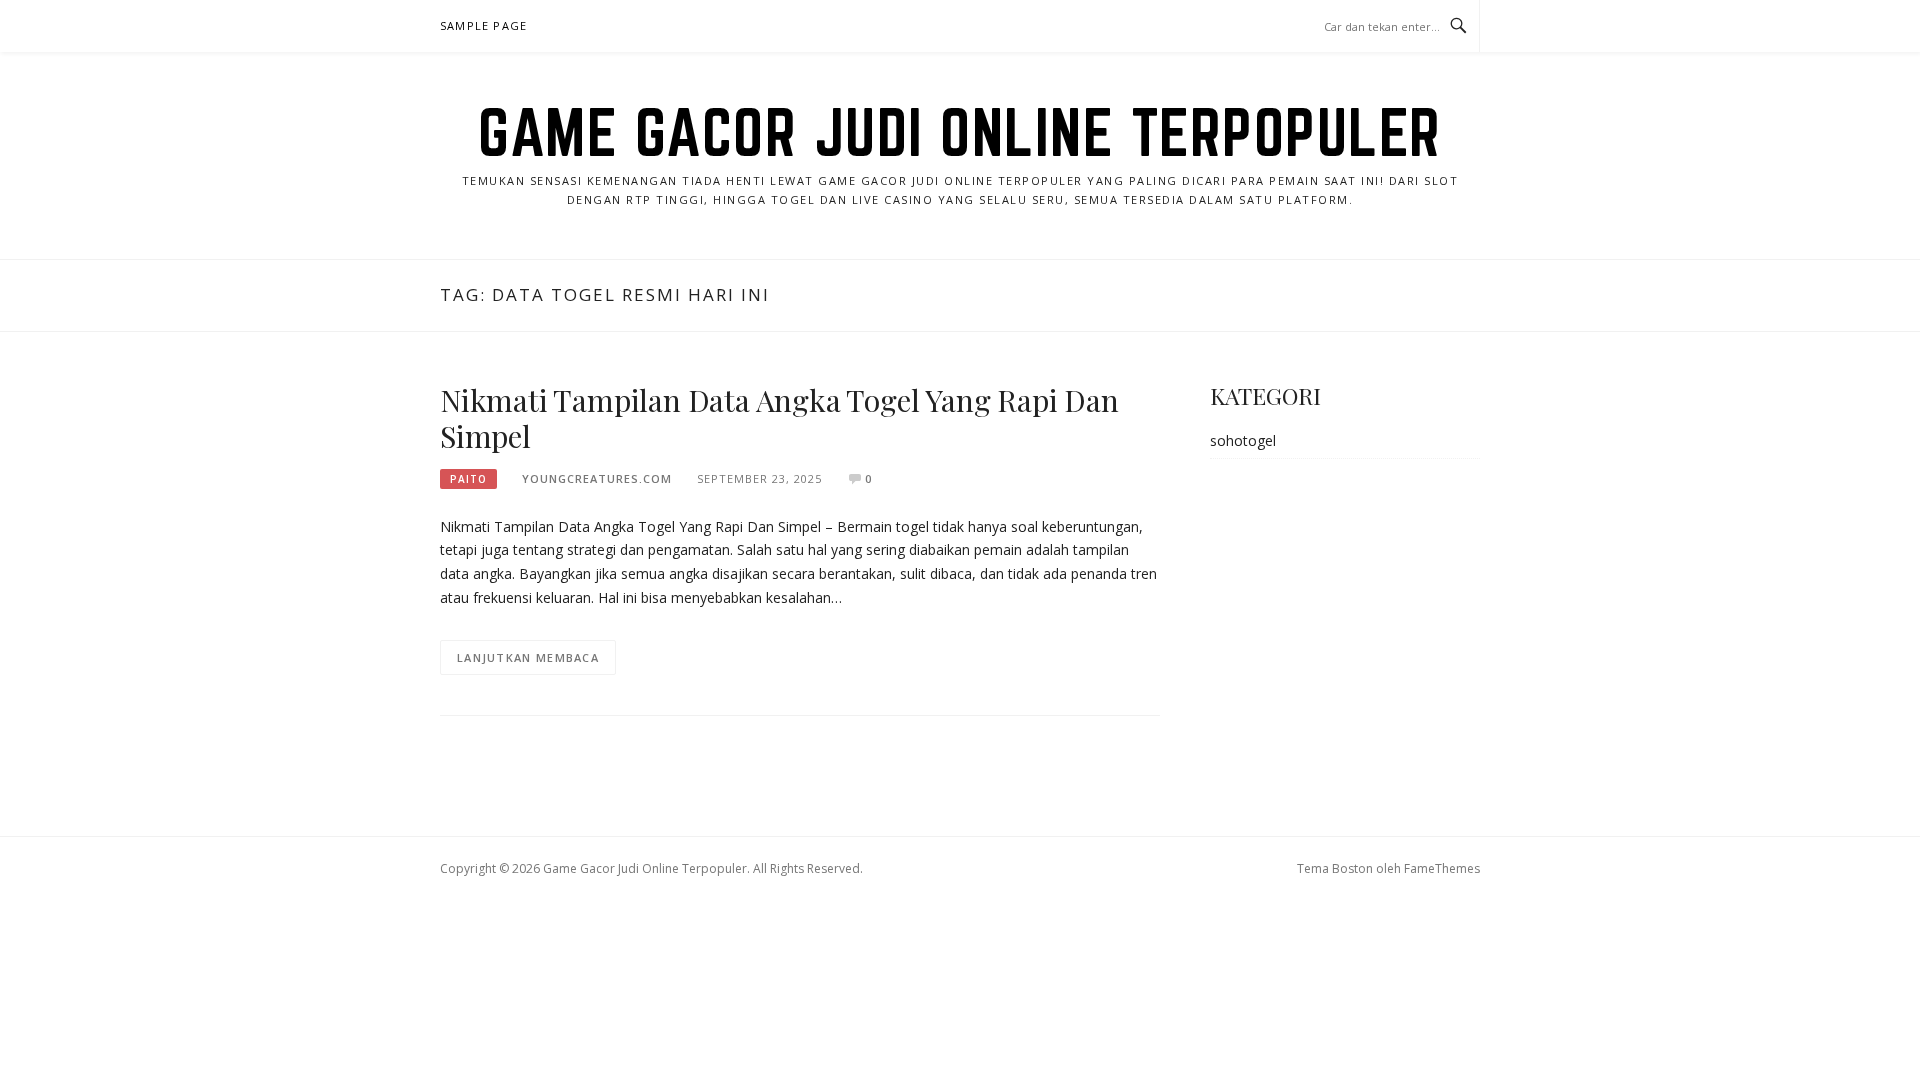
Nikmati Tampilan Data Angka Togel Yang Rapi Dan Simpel (779, 418)
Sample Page (483, 25)
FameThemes (1442, 868)
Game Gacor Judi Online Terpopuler (960, 132)
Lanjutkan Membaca (528, 657)
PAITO (468, 479)
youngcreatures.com (597, 478)
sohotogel (1243, 440)
